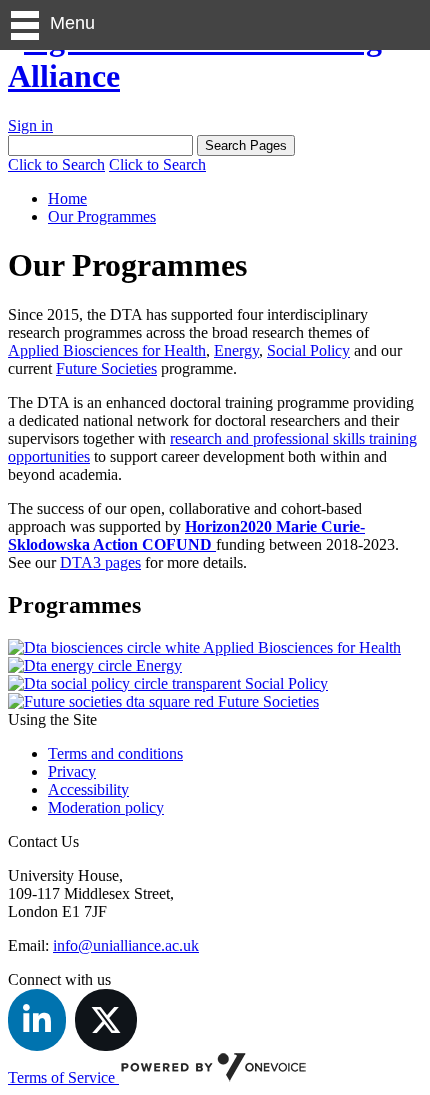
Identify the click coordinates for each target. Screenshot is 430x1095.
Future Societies (106, 368)
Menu (72, 23)
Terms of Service (63, 1077)
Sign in (30, 125)
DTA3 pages (100, 562)
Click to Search (56, 164)
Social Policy (308, 350)
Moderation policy (106, 807)
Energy (236, 350)
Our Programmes (102, 216)
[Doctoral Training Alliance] (215, 76)
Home (67, 198)
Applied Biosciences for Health (107, 350)
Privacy (72, 771)
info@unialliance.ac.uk (126, 945)
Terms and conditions (115, 753)
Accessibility (88, 789)
